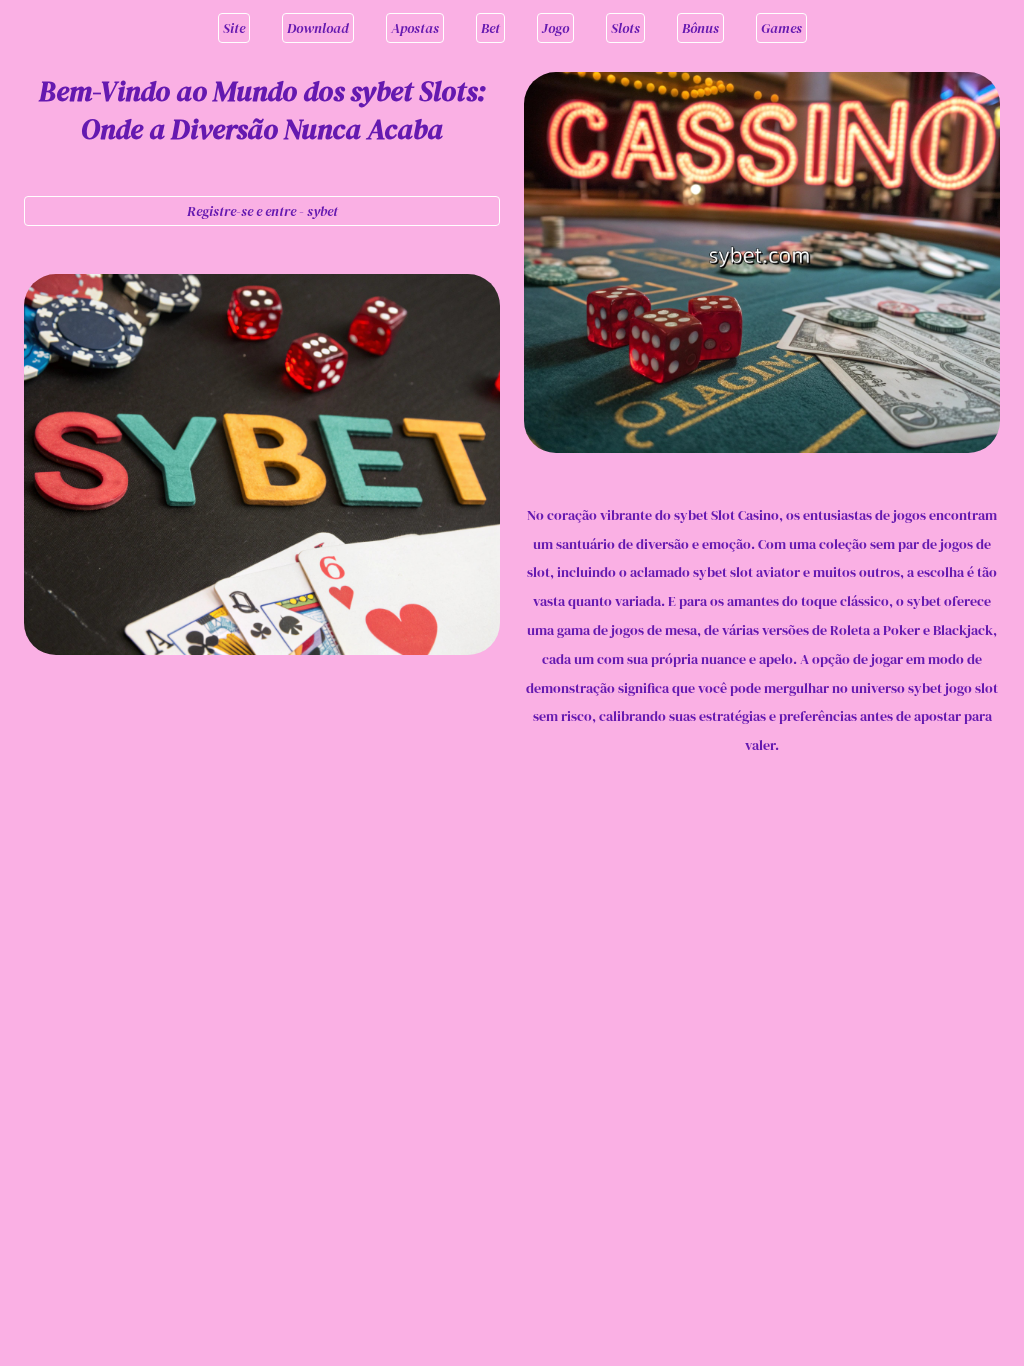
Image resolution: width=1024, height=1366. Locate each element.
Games (781, 28)
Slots (625, 28)
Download (318, 28)
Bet (490, 28)
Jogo (555, 28)
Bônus (700, 28)
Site (234, 28)
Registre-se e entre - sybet (262, 211)
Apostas (415, 28)
